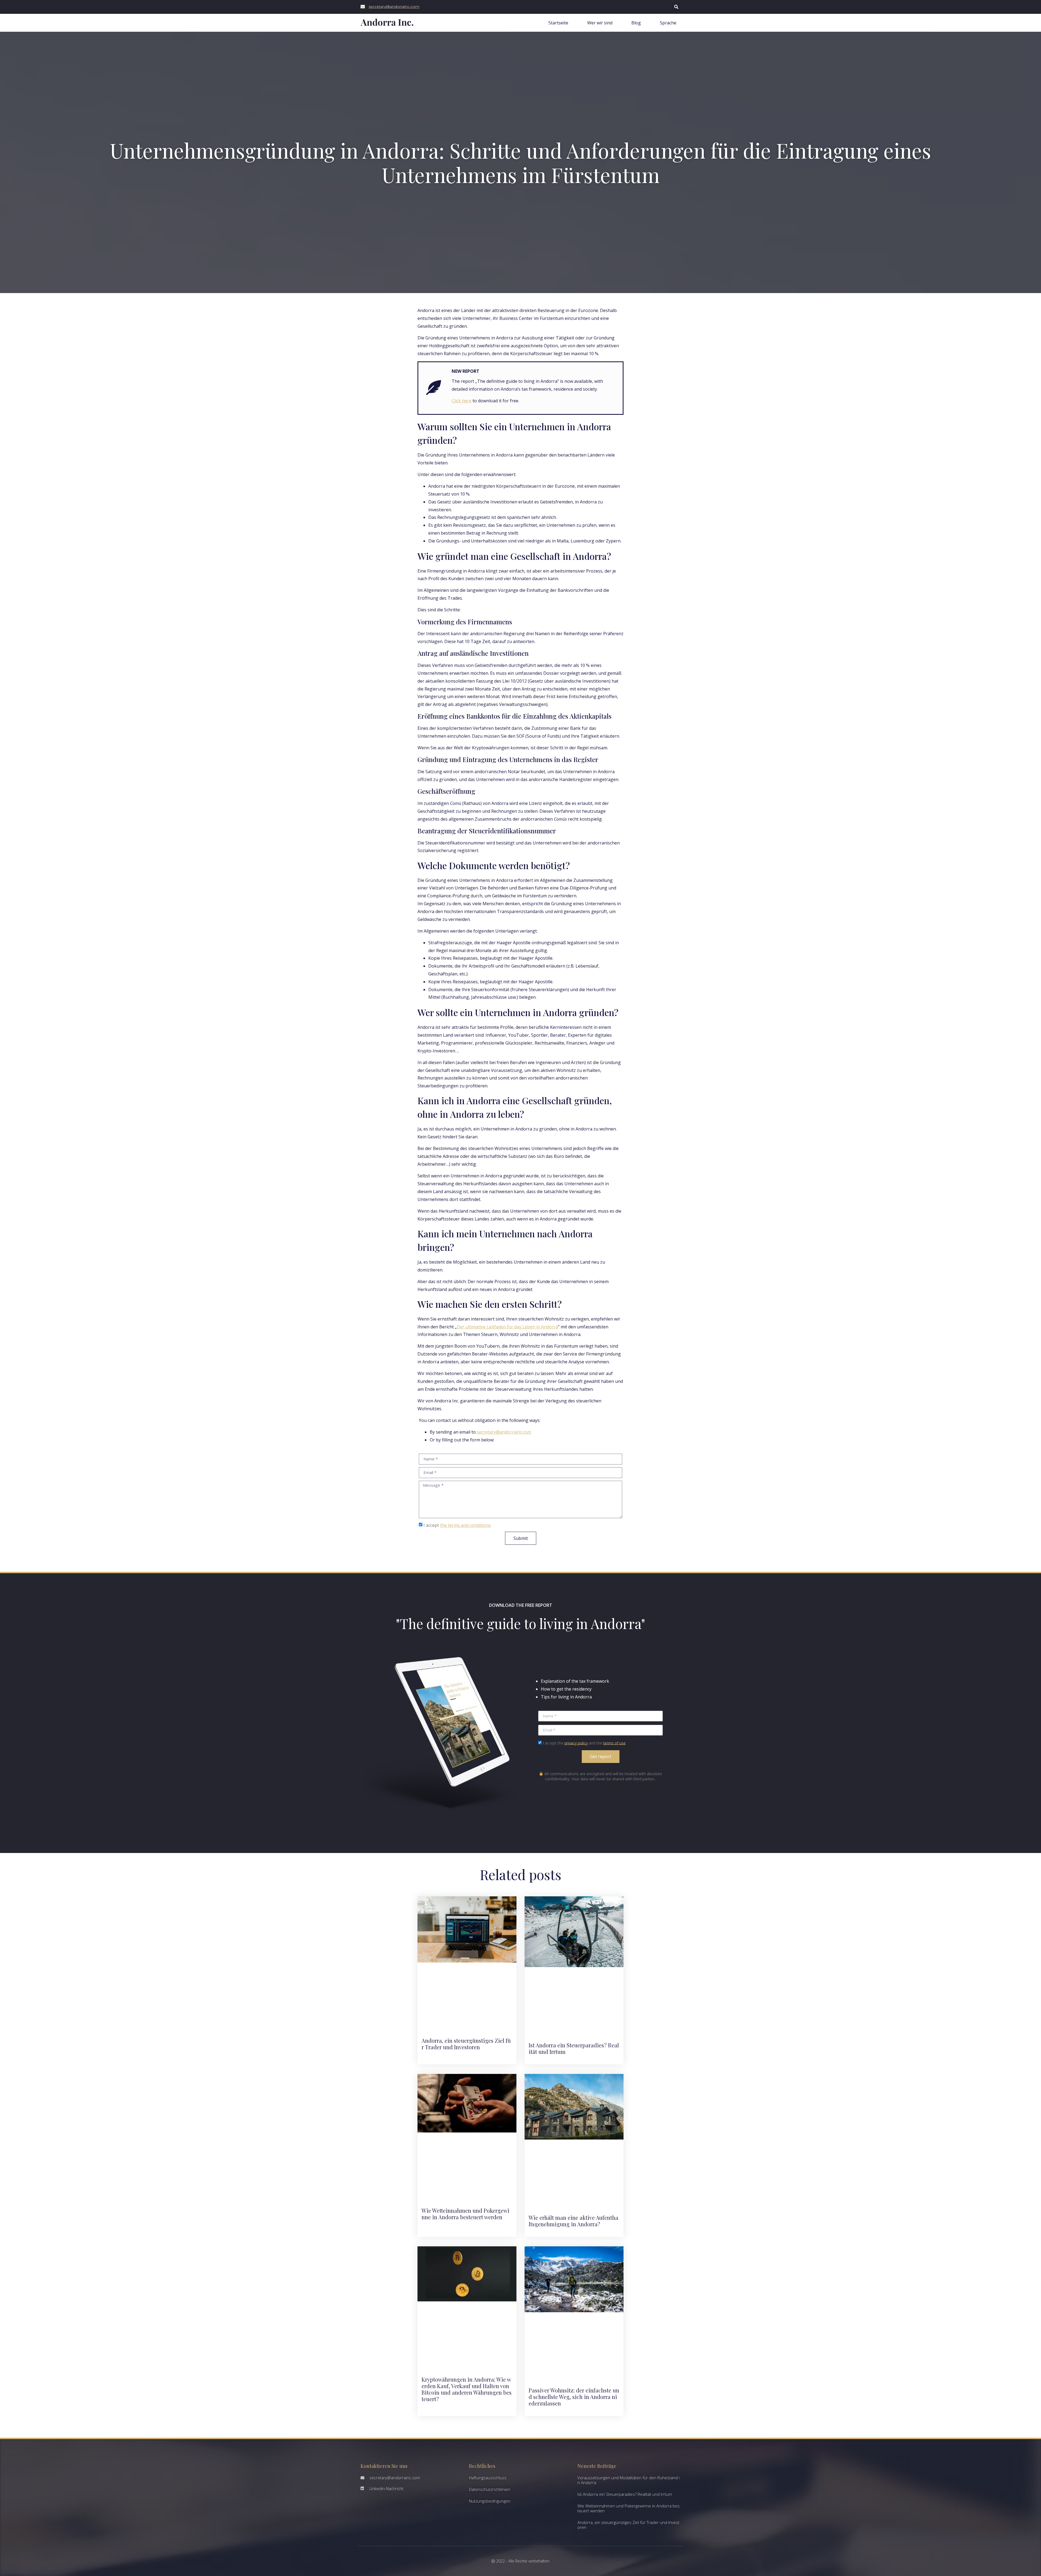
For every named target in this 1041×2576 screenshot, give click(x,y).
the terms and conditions (465, 1525)
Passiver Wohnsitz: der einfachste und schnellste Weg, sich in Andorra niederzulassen (574, 2397)
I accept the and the (584, 1743)
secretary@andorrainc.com (504, 1432)
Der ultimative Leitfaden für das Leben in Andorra (507, 1327)
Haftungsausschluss (488, 2478)
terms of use (614, 1743)
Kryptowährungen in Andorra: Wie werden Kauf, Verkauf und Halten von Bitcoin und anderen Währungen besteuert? (467, 2389)
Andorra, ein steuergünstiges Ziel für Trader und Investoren (466, 2044)
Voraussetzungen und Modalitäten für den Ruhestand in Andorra (629, 2480)
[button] (676, 7)
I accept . (457, 1525)
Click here (462, 401)
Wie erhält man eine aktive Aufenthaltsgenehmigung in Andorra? (573, 2221)
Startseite (558, 23)
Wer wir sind (600, 23)
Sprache (668, 23)
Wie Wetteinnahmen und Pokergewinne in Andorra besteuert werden (465, 2214)
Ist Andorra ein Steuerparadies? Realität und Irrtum (574, 2048)
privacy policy (576, 1743)
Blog (636, 23)
